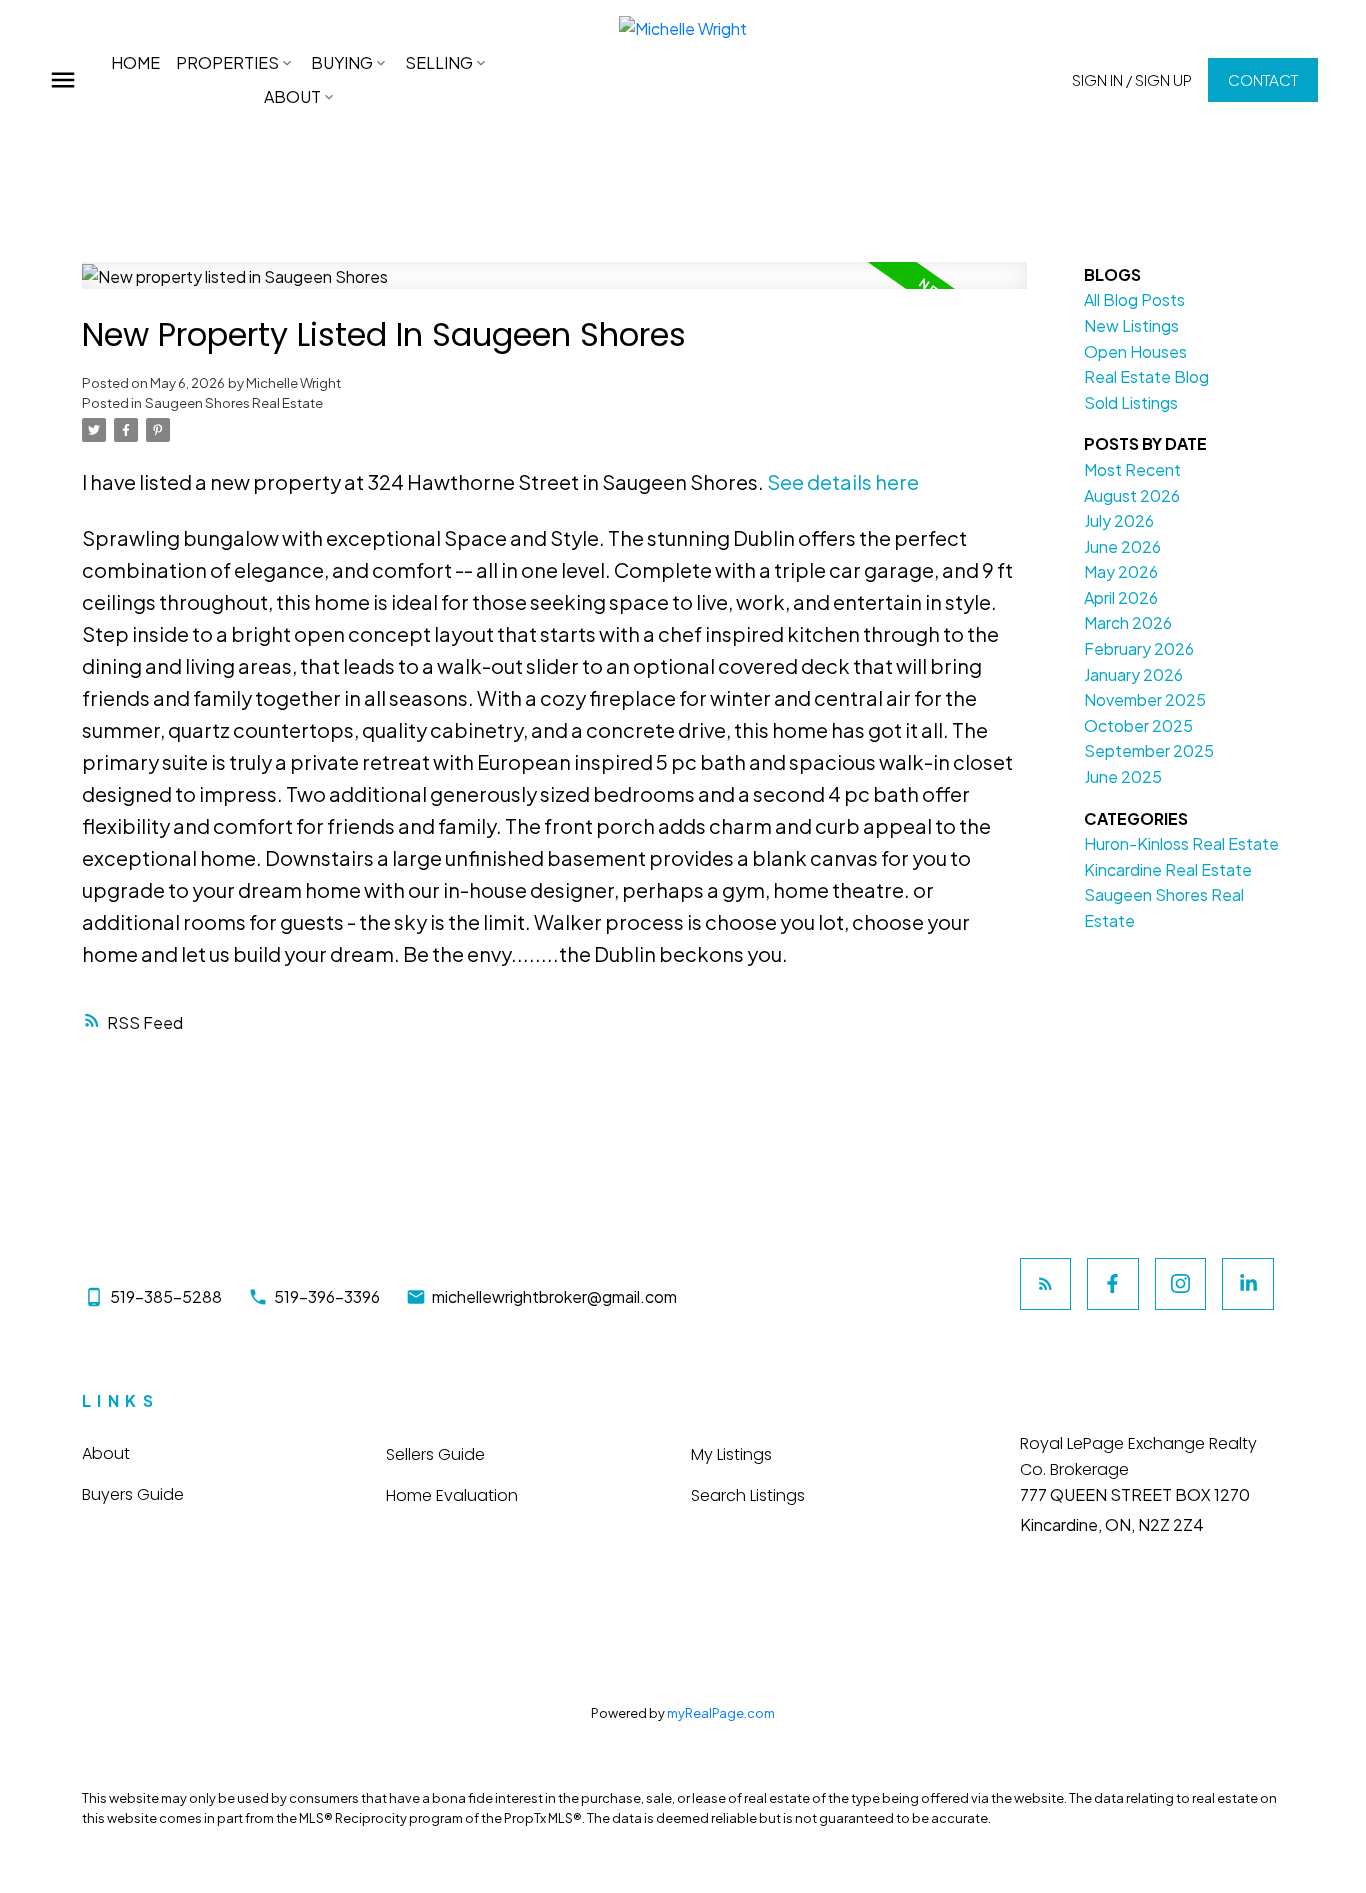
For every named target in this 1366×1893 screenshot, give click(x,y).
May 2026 (1121, 571)
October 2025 (1138, 725)
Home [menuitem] (135, 62)
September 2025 (1149, 750)
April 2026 (1121, 597)
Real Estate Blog (1146, 376)
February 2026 (1139, 648)
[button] (1132, 79)
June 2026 (1122, 546)
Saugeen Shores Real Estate (234, 402)
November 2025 (1145, 699)
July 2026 (1119, 520)
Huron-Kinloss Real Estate (1181, 843)
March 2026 (1128, 622)
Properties (227, 62)
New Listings (1131, 325)
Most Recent (1132, 469)
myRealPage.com (721, 1713)
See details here (843, 481)
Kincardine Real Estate (1168, 869)
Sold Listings (1131, 402)
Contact (1263, 79)
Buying (342, 62)
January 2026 (1133, 674)
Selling (439, 62)
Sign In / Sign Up (1132, 79)
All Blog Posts (1134, 299)
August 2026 (1132, 495)
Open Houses (1135, 351)
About (292, 96)
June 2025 (1123, 776)
